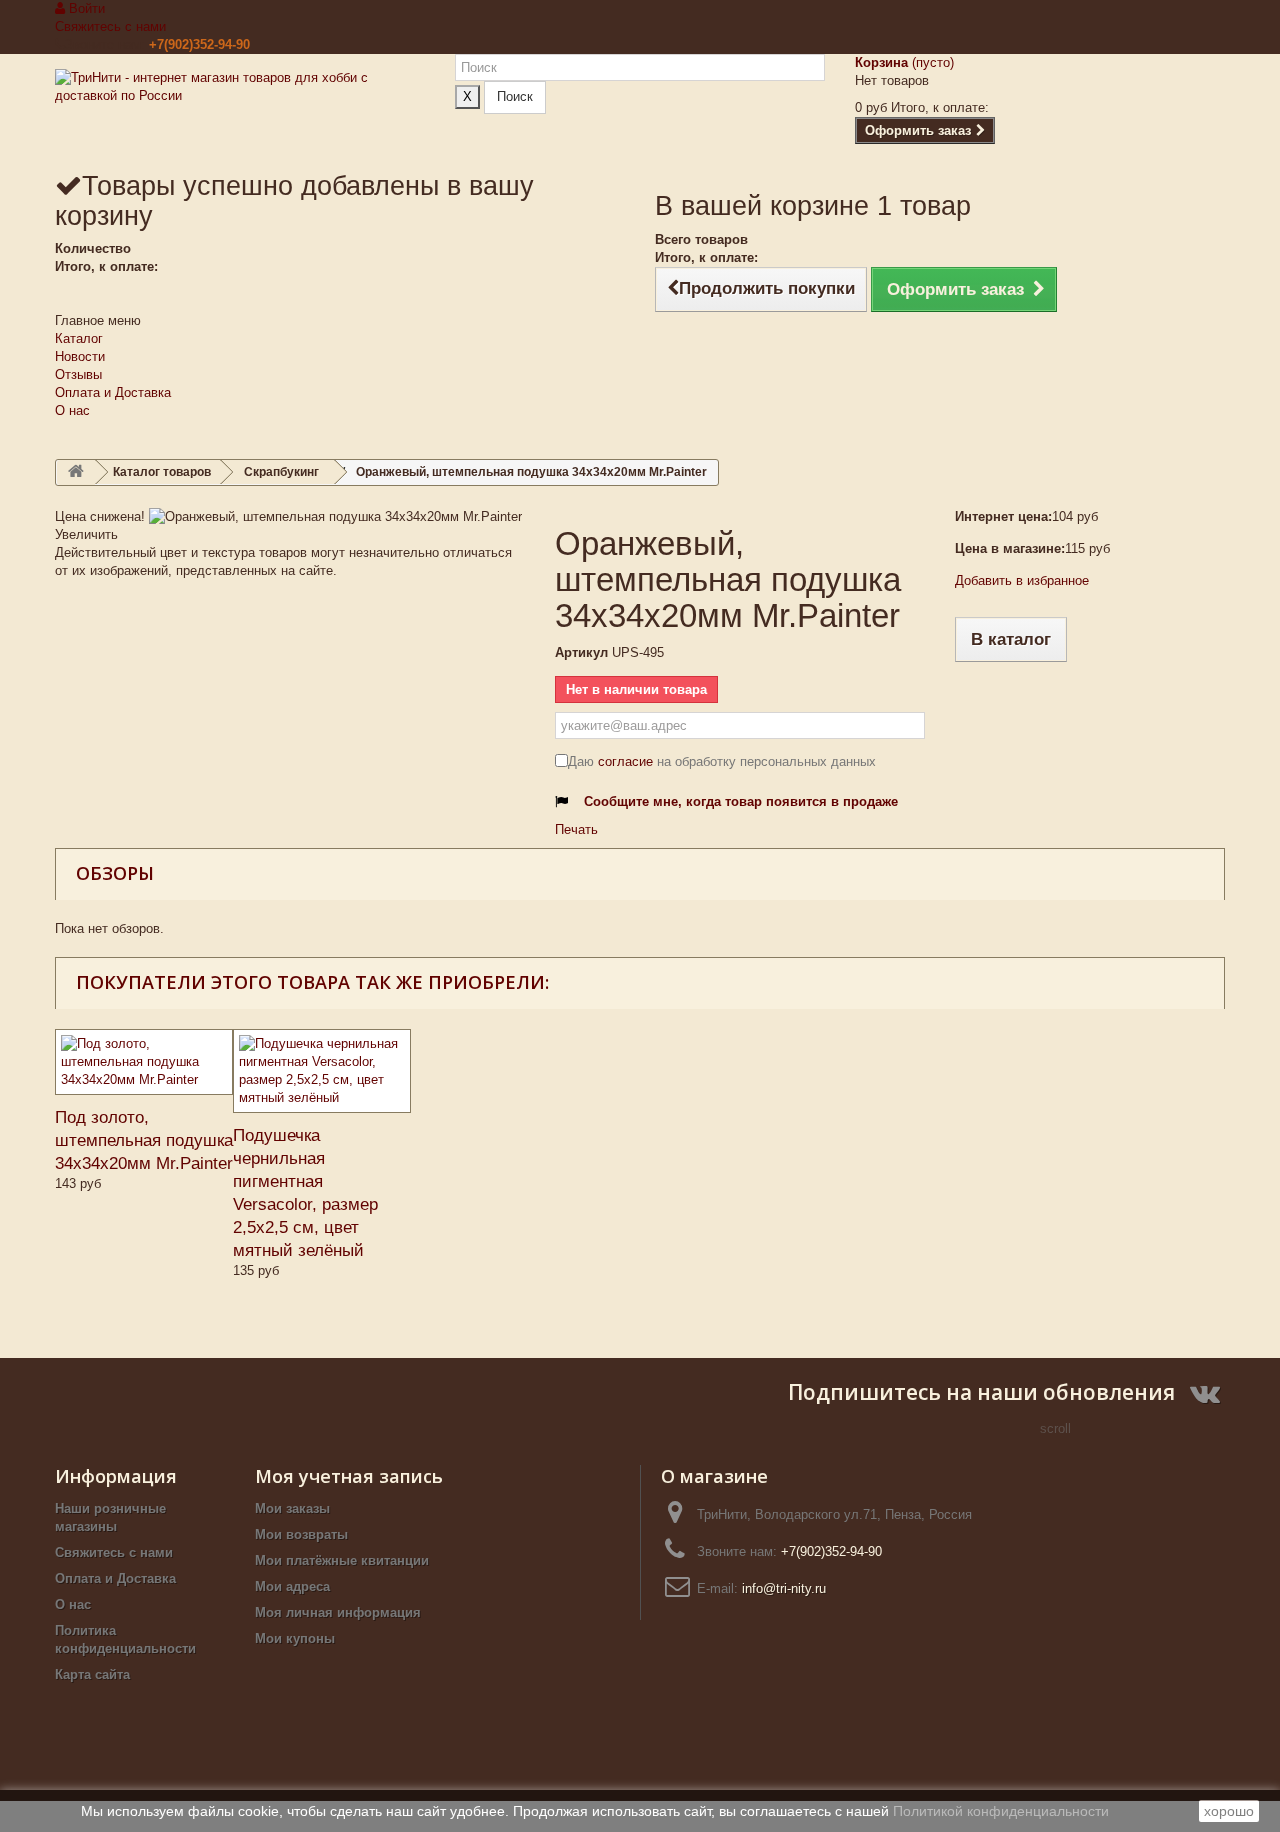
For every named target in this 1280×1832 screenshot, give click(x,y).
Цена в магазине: (1010, 548)
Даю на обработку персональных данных (722, 761)
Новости (80, 356)
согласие (625, 761)
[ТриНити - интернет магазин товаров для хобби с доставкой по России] (240, 111)
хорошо (1229, 1811)
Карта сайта (92, 1674)
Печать (576, 829)
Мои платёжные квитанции (342, 1560)
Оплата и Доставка (113, 392)
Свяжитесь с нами (110, 26)
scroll (1055, 1428)
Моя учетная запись (349, 1476)
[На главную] (76, 472)
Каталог (79, 338)
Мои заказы (292, 1508)
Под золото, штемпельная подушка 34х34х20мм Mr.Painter (144, 1140)
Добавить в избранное (1022, 580)
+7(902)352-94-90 (199, 44)
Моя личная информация (338, 1612)
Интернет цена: (1003, 516)
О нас (72, 410)
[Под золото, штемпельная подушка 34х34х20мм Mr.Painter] (144, 1062)
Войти (85, 8)
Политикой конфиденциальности (1001, 1811)
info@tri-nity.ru (784, 1588)
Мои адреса (292, 1586)
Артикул (581, 652)
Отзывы (78, 374)
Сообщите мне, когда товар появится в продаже (741, 801)
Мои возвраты (301, 1534)
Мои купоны (295, 1638)
